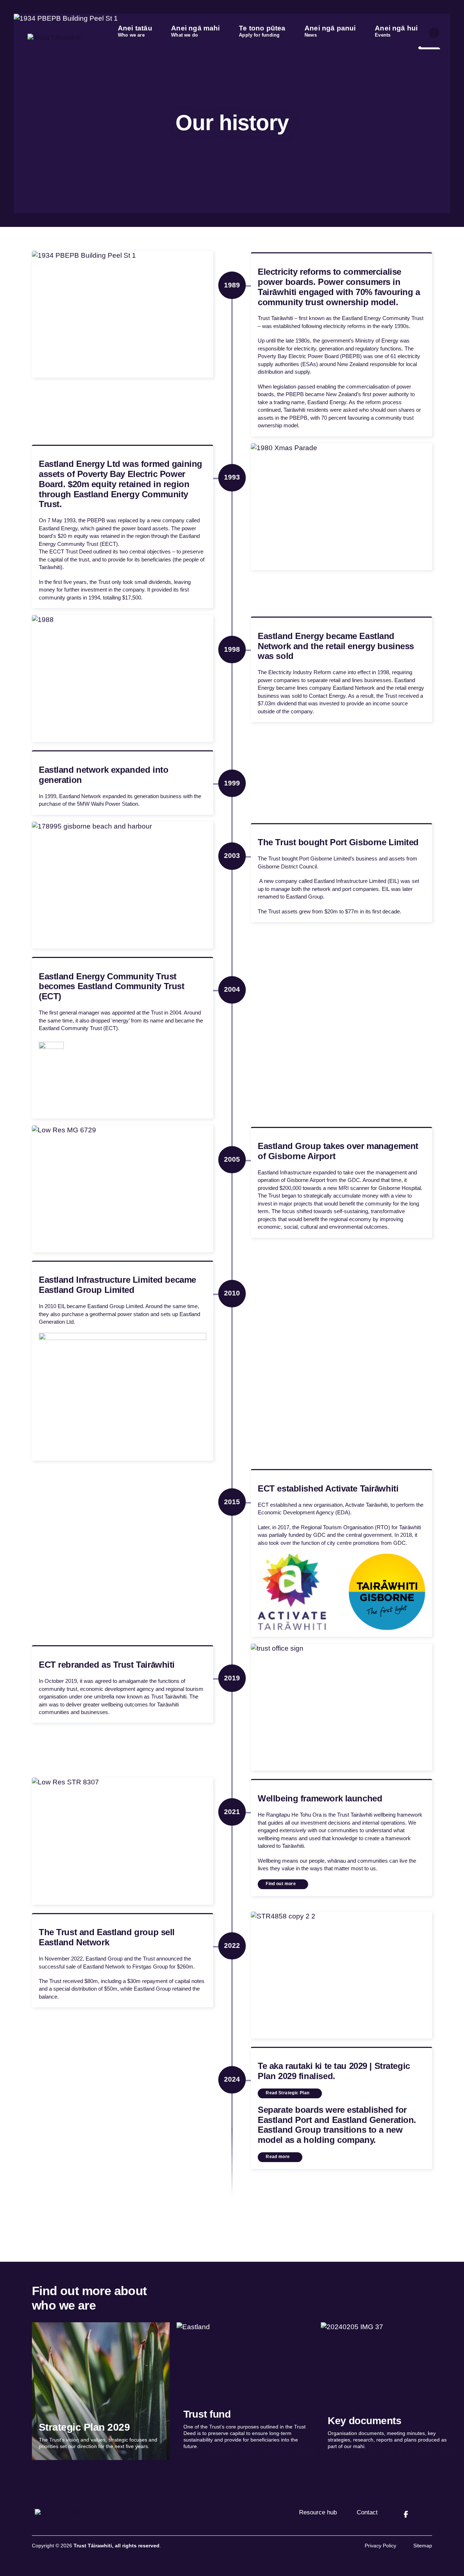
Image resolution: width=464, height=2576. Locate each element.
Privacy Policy (380, 2546)
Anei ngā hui (396, 31)
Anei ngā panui (330, 31)
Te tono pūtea (262, 31)
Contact (367, 2512)
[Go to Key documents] (390, 2391)
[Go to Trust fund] (245, 2391)
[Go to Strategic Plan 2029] (101, 2391)
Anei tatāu (135, 31)
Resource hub (318, 2512)
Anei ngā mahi (195, 31)
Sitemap (423, 2546)
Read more (278, 2157)
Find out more (281, 1884)
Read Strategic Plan (287, 2093)
